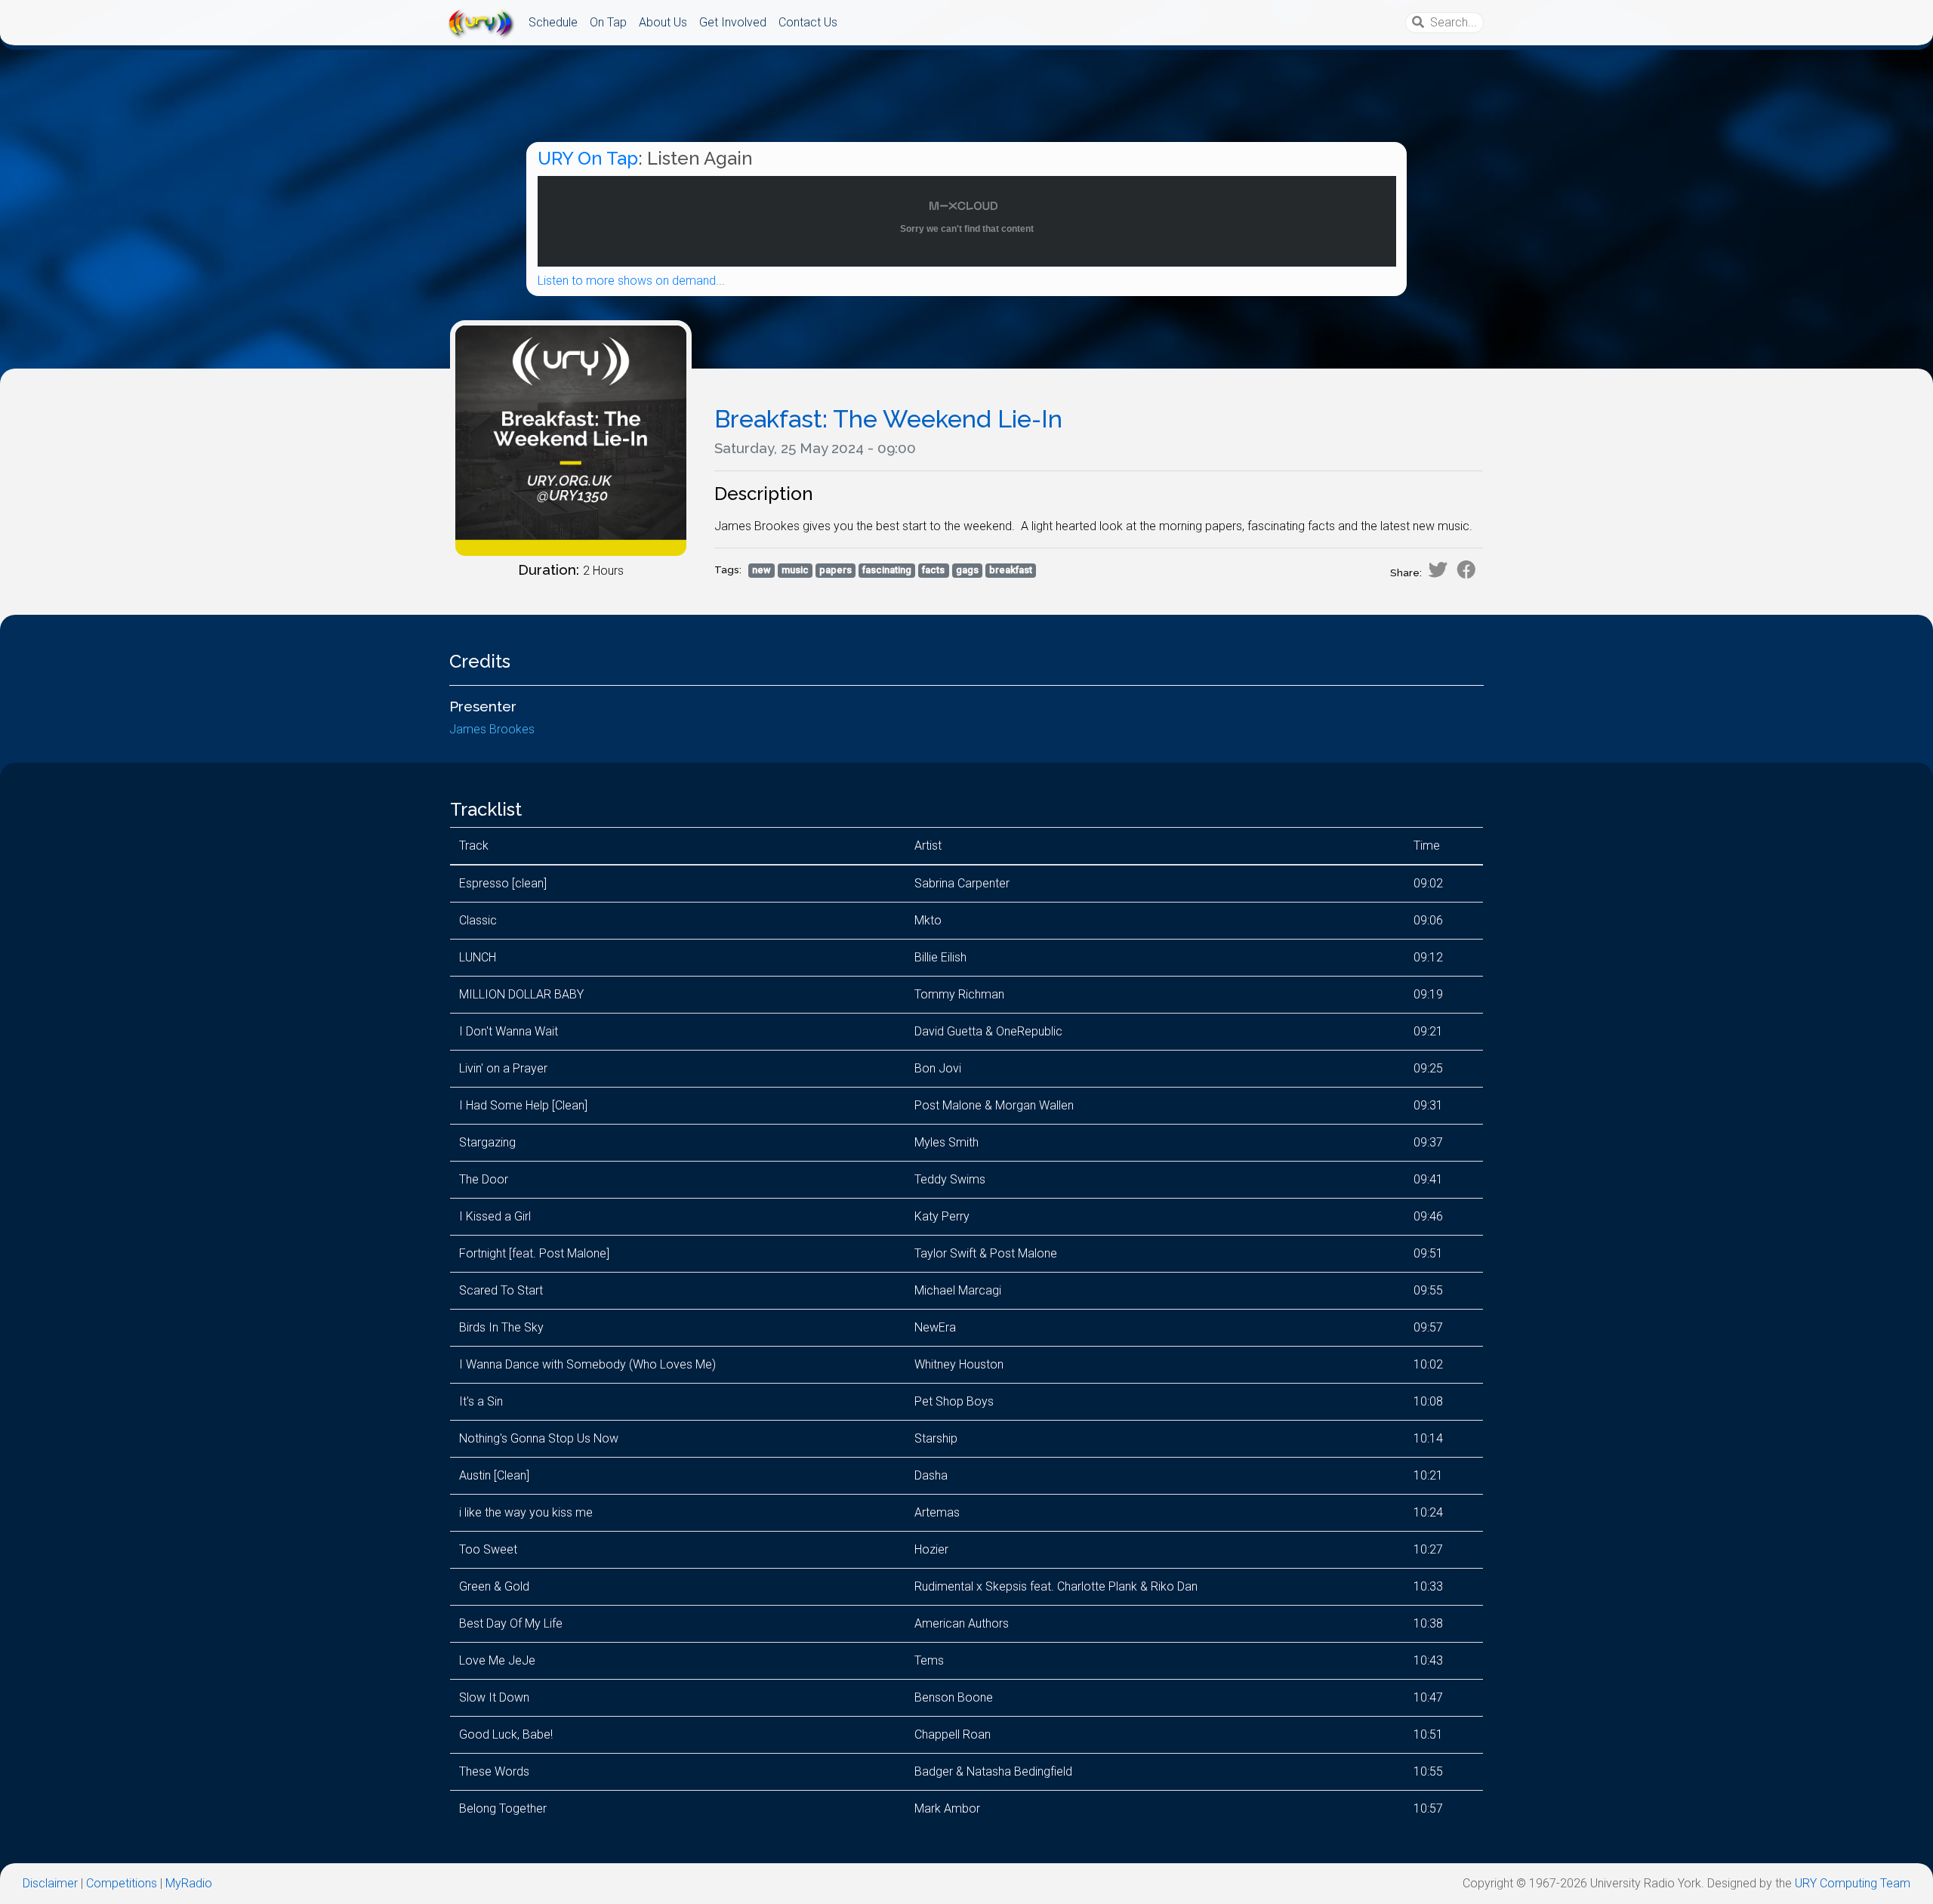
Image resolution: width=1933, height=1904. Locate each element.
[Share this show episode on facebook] (1466, 569)
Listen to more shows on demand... (631, 281)
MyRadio (189, 1883)
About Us (663, 22)
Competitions (122, 1883)
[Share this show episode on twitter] (1438, 569)
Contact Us (808, 22)
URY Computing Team (1853, 1883)
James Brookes (492, 729)
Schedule (553, 22)
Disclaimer (50, 1883)
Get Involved (733, 22)
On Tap (608, 22)
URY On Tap (588, 158)
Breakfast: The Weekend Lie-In (888, 419)
